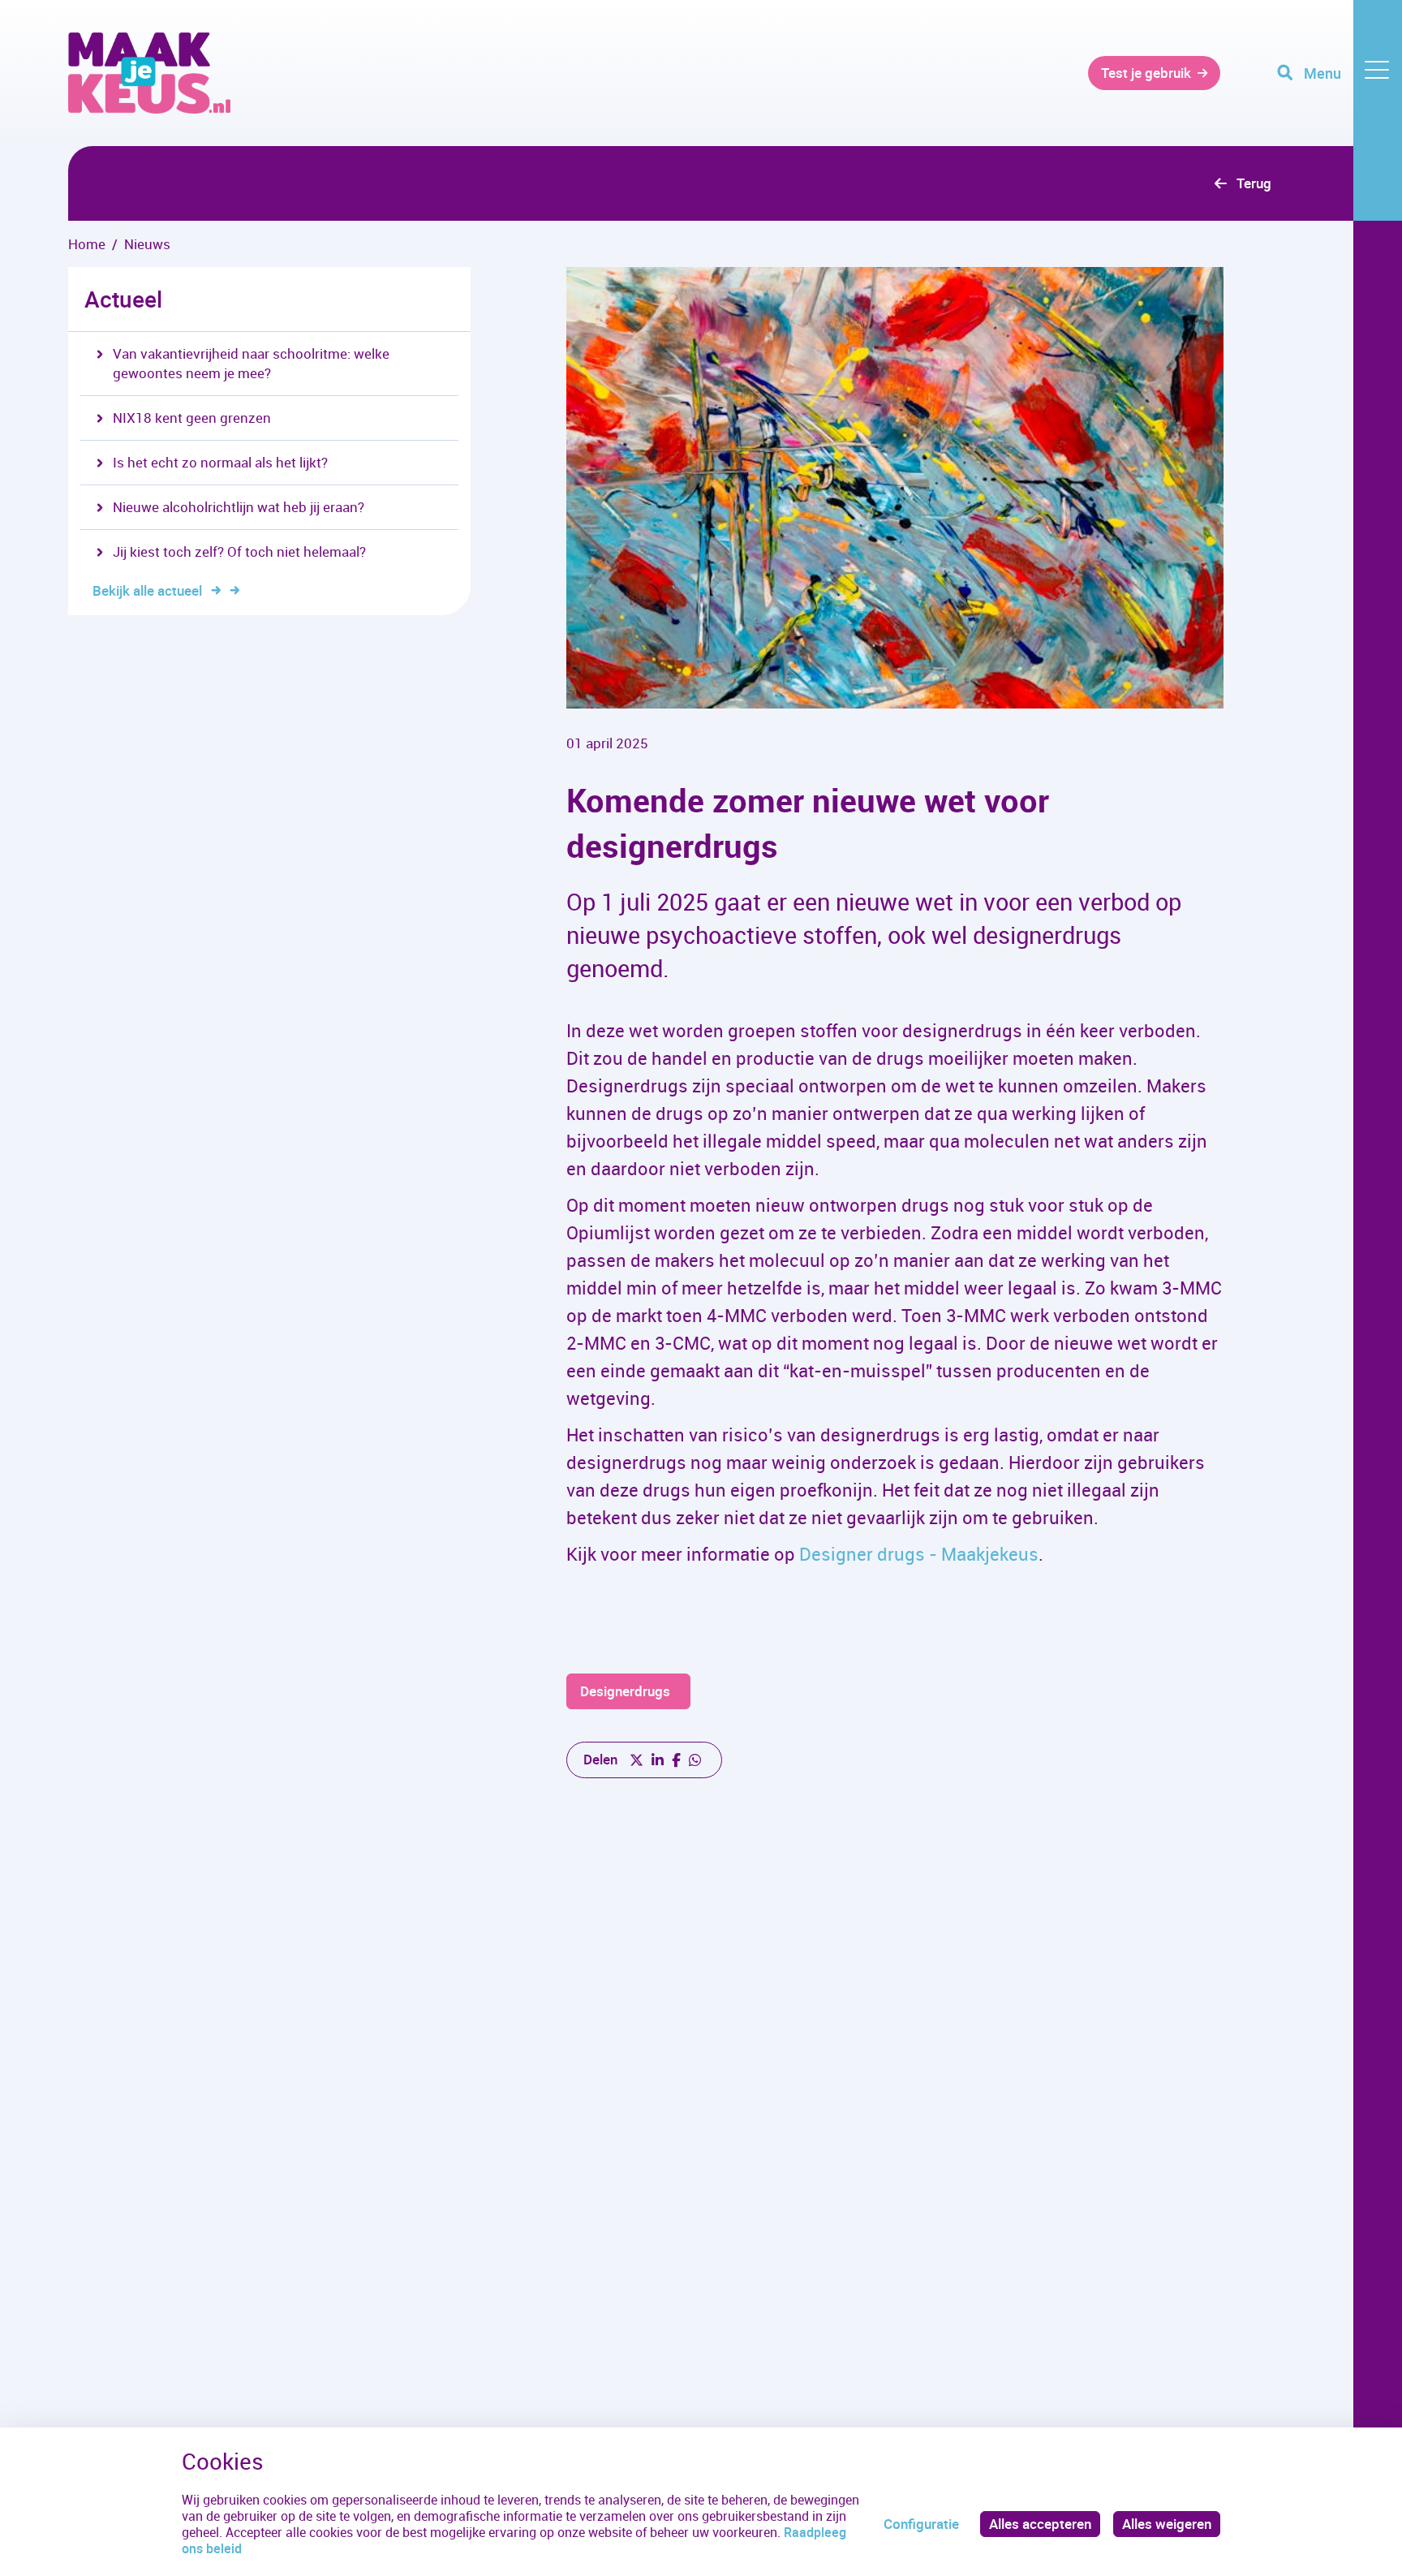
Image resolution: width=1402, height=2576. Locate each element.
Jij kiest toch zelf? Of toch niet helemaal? (239, 551)
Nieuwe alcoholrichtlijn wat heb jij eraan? (239, 507)
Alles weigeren (1167, 2524)
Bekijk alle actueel (147, 590)
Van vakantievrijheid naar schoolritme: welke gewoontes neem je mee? (251, 363)
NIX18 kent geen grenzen (192, 418)
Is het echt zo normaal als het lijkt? (220, 462)
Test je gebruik (1146, 73)
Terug (1254, 183)
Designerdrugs (625, 1691)
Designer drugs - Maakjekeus (919, 1554)
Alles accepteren (1040, 2524)
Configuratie (921, 2524)
